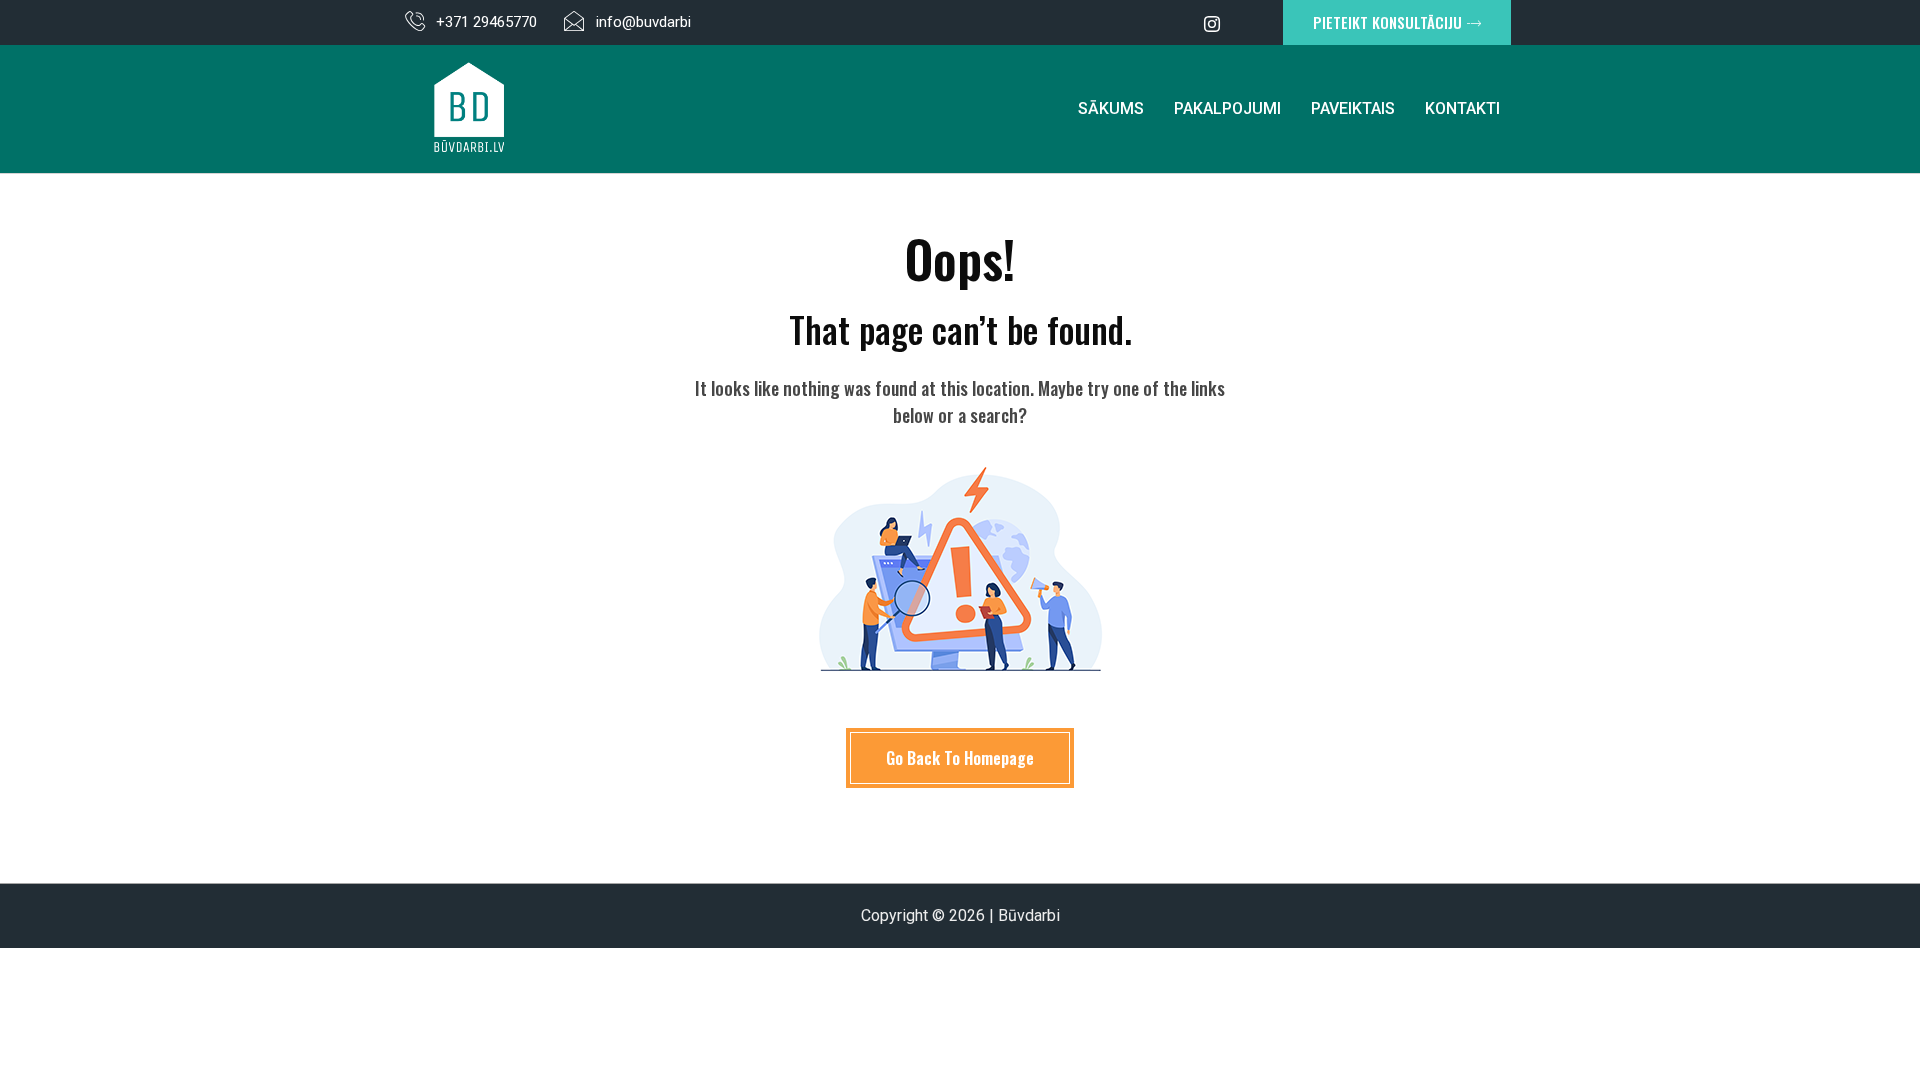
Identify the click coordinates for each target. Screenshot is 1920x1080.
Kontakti (1462, 108)
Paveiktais (1353, 108)
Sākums (1111, 108)
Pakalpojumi (1227, 108)
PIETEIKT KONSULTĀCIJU (1387, 22)
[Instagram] (1212, 23)
